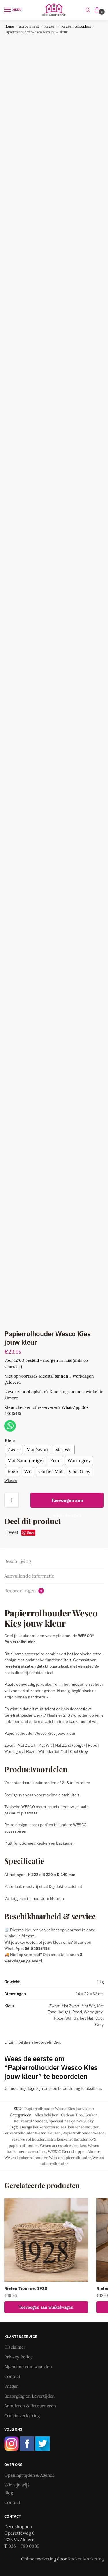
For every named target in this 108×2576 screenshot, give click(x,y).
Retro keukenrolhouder (67, 2139)
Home (9, 26)
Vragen (12, 2386)
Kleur (10, 1441)
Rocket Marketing (86, 2559)
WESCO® (86, 2121)
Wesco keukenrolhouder (26, 2158)
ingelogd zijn (31, 2088)
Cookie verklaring (22, 2416)
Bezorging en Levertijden (30, 2396)
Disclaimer (15, 2347)
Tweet (12, 1532)
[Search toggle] (88, 10)
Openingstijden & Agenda (30, 2475)
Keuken (50, 26)
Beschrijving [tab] (18, 1561)
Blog (9, 2493)
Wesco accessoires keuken (63, 2146)
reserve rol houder (28, 2139)
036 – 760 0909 (24, 2546)
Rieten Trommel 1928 (26, 2288)
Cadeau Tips (72, 2115)
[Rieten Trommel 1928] (46, 2240)
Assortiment (29, 26)
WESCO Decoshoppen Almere (74, 2152)
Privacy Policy (18, 2357)
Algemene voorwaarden (28, 2367)
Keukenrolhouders (76, 26)
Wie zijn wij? (17, 2485)
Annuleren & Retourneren (30, 2406)
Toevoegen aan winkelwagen (67, 1502)
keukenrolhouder (83, 2127)
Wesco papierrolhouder (70, 2158)
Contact (12, 2376)
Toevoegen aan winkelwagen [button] (46, 2307)
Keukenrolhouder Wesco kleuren (32, 2133)
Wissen (11, 1481)
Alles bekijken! (47, 2115)
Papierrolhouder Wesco (84, 2133)
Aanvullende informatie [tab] (29, 1576)
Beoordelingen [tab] (23, 1591)
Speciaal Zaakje (62, 2121)
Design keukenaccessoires (43, 2127)
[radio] (14, 1450)
